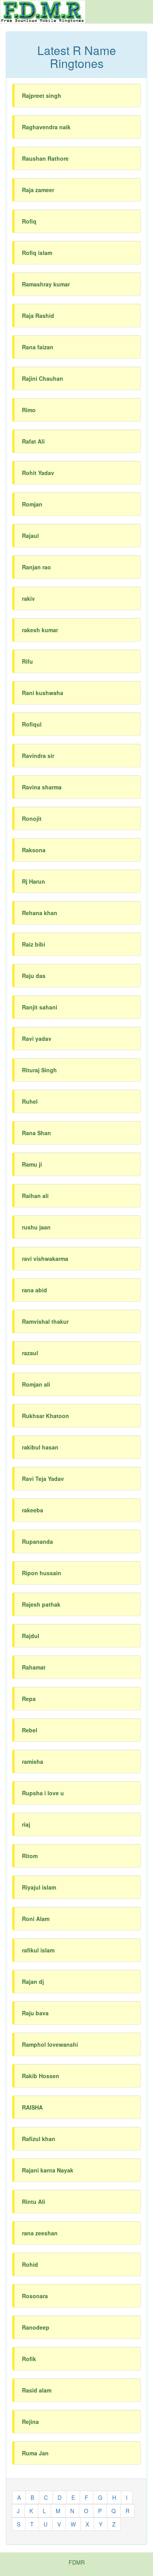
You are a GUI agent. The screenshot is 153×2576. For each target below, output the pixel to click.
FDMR (77, 2562)
